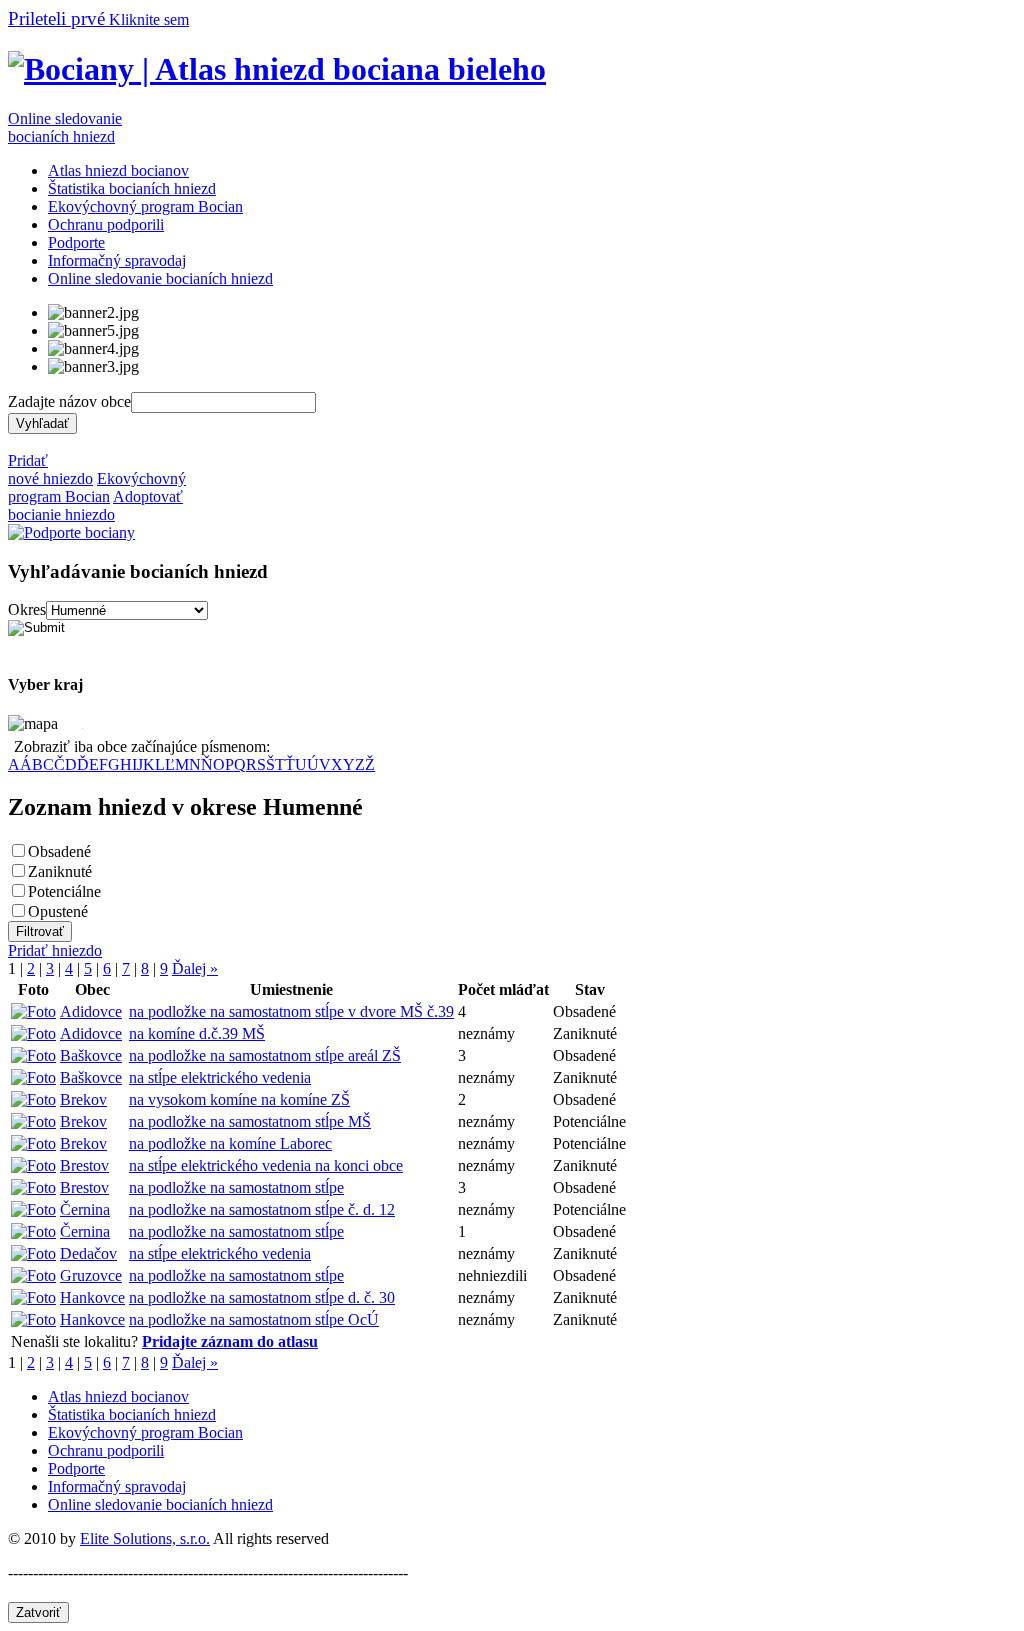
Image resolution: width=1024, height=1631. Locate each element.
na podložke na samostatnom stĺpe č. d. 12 (262, 1209)
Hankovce (92, 1297)
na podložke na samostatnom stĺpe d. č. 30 (262, 1297)
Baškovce (91, 1055)
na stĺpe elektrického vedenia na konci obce (266, 1165)
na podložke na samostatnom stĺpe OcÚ (254, 1319)
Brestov (84, 1165)
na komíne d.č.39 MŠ (197, 1033)
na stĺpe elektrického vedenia (220, 1077)
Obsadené (59, 851)
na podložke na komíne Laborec (230, 1143)
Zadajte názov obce (69, 401)
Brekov (83, 1099)
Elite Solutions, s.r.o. (145, 1538)
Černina (85, 1209)
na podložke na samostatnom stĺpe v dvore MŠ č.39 (291, 1011)
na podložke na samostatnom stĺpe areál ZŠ (265, 1055)
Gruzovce (91, 1275)
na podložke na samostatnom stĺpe (236, 1187)
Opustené (58, 911)
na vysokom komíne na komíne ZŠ (239, 1099)
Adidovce (91, 1011)
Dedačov (88, 1253)
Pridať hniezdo (55, 950)
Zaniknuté (60, 871)
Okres (27, 609)
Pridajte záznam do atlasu (230, 1341)
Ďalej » (195, 968)
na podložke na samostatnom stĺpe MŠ (250, 1121)
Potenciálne (64, 891)
